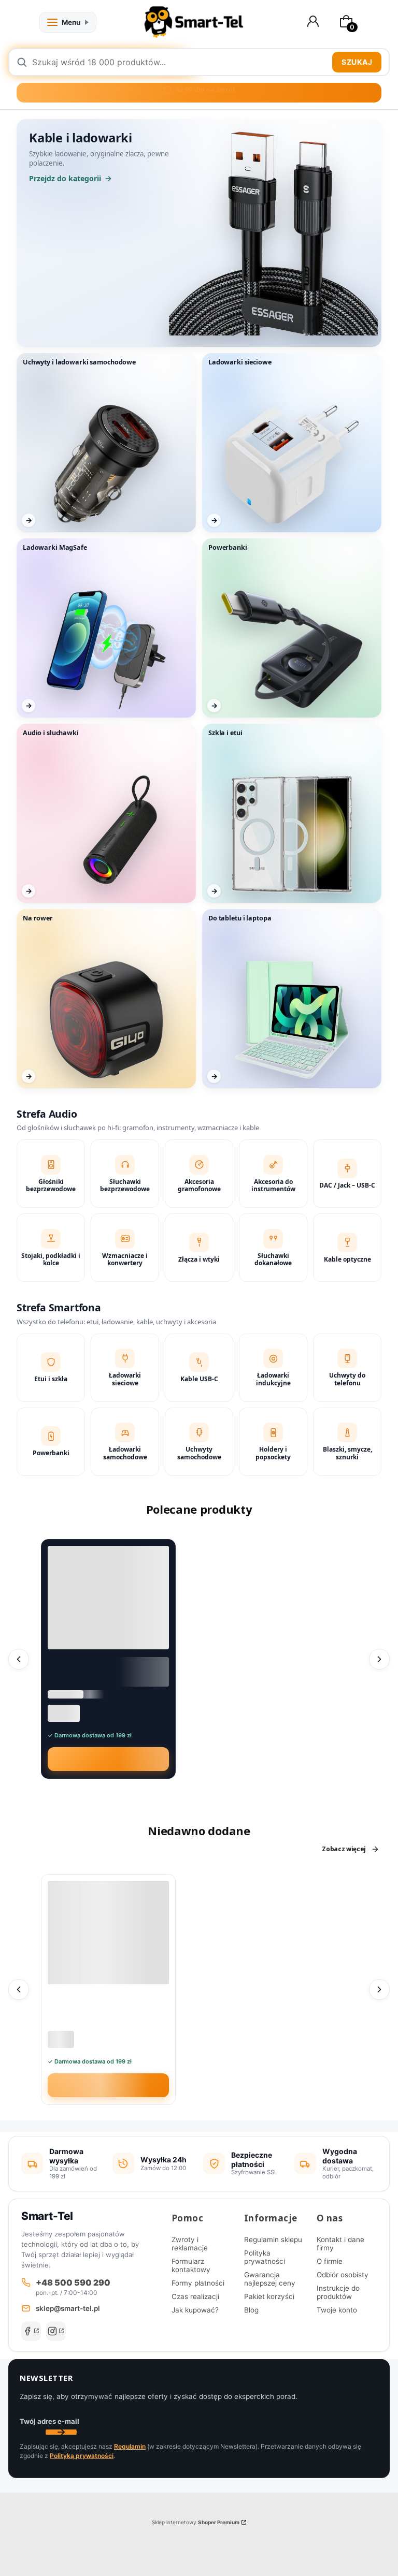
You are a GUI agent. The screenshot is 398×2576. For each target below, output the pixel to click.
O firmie (330, 2261)
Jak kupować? (195, 2310)
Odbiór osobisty (343, 2275)
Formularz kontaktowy (191, 2265)
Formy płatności (198, 2283)
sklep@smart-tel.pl (68, 2308)
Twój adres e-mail (49, 2421)
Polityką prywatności (82, 2456)
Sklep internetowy (196, 2522)
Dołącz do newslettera (61, 2432)
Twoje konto (337, 2310)
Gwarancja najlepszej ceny (270, 2279)
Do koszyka (115, 1759)
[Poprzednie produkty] (19, 1659)
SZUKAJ (357, 62)
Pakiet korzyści (269, 2296)
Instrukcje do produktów (338, 2292)
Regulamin (130, 2446)
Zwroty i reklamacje (190, 2244)
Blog (251, 2310)
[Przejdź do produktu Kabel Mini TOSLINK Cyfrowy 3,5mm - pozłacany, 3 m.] (108, 1598)
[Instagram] (56, 2331)
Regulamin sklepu (273, 2240)
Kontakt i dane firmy (340, 2244)
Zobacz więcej (344, 1849)
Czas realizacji (195, 2296)
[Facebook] (31, 2331)
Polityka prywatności (265, 2257)
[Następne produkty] (379, 1659)
